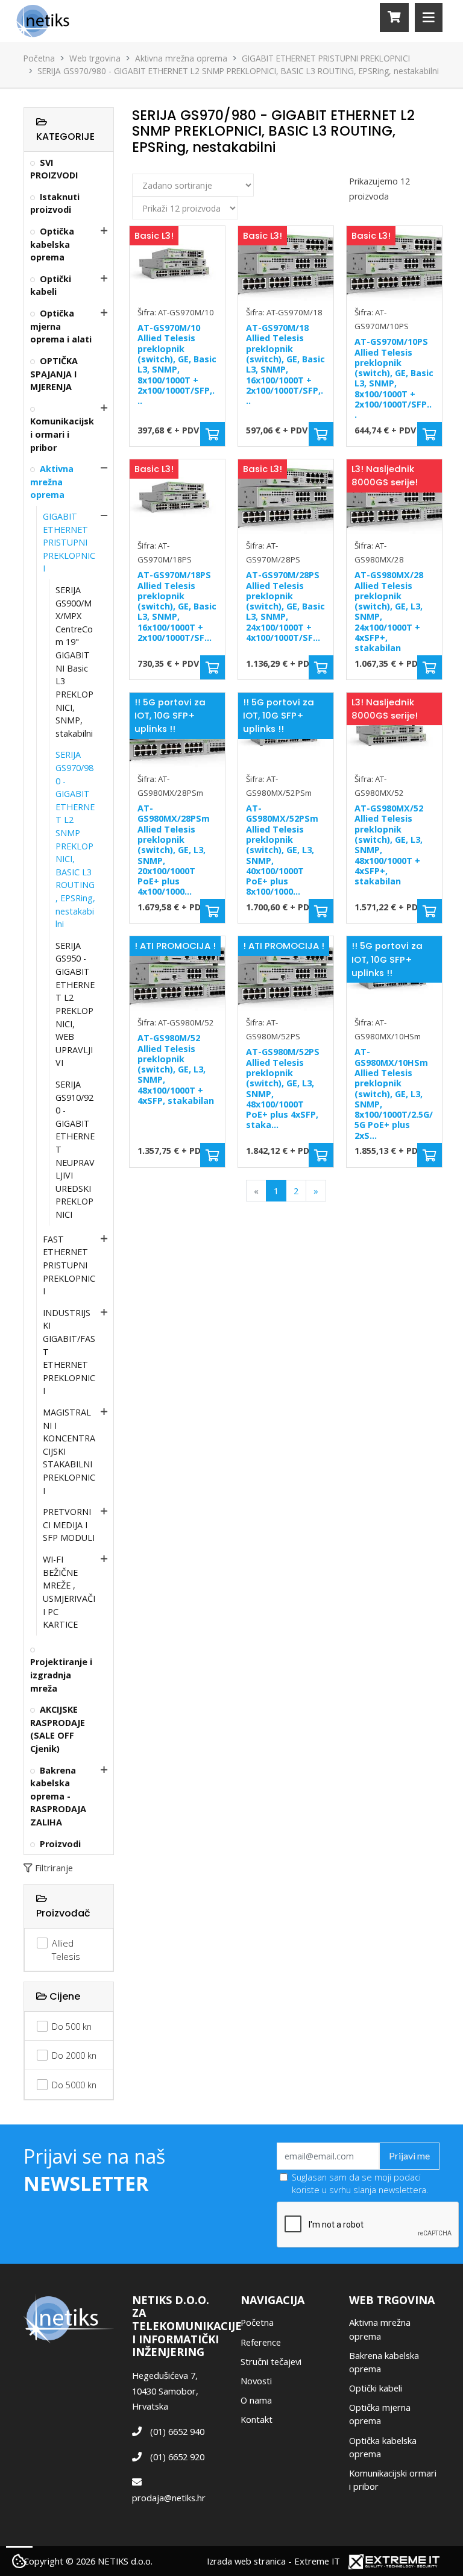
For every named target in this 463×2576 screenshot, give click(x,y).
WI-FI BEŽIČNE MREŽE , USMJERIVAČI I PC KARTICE (69, 1592)
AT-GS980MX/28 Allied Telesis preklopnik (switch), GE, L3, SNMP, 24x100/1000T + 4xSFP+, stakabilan (389, 611)
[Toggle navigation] (429, 17)
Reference (261, 2342)
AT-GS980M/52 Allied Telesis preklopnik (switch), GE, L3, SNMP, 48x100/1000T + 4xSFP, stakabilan (176, 1069)
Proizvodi (60, 1844)
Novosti (256, 2381)
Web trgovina (95, 58)
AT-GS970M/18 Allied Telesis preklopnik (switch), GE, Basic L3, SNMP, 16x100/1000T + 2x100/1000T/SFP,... (285, 364)
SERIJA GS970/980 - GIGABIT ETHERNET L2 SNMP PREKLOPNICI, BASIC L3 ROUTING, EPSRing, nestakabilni (75, 839)
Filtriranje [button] (54, 1868)
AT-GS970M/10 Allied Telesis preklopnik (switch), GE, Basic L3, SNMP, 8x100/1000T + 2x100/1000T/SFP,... (177, 364)
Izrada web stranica (246, 2561)
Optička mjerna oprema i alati (61, 326)
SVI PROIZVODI (54, 169)
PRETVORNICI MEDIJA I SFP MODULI (69, 1525)
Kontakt (257, 2419)
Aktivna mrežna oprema (181, 58)
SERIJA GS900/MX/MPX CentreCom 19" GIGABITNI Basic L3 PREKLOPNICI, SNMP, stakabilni (74, 662)
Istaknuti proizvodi (55, 203)
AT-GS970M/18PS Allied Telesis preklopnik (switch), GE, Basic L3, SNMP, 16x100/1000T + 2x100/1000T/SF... (177, 606)
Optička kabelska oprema (52, 244)
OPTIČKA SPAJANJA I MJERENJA (54, 374)
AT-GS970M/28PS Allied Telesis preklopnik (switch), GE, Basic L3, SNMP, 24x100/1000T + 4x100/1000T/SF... (285, 606)
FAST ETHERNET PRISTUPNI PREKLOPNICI (69, 1265)
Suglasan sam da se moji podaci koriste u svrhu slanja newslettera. (360, 2184)
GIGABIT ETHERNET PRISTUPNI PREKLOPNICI (326, 58)
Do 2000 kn (74, 2055)
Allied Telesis (66, 1950)
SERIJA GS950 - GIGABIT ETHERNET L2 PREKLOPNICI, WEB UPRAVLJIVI (75, 1004)
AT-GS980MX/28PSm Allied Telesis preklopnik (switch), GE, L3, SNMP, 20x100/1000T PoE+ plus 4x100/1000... (174, 850)
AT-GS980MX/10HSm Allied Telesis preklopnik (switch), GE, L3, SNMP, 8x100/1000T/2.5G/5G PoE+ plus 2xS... (394, 1093)
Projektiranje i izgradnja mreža (61, 1675)
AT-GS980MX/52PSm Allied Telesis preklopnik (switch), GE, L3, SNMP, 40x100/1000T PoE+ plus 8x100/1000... (282, 850)
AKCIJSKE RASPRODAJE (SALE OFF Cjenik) (58, 1729)
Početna (39, 58)
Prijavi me (409, 2156)
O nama (256, 2400)
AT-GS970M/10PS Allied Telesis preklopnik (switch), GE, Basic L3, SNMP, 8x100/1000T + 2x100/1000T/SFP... (394, 378)
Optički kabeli (51, 285)
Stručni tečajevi (271, 2361)
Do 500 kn (72, 2026)
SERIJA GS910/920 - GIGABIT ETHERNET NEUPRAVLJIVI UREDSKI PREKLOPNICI (75, 1149)
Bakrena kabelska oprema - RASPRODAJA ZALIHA (58, 1796)
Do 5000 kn (74, 2085)
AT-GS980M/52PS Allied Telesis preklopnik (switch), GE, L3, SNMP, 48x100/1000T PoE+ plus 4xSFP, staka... (283, 1088)
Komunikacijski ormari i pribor (62, 434)
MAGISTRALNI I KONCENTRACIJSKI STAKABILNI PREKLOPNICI (69, 1451)
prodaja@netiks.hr (169, 2498)
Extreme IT (317, 2561)
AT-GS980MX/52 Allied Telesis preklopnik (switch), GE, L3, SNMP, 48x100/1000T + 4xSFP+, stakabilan (389, 845)
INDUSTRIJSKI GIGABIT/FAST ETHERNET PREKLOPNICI (69, 1352)
